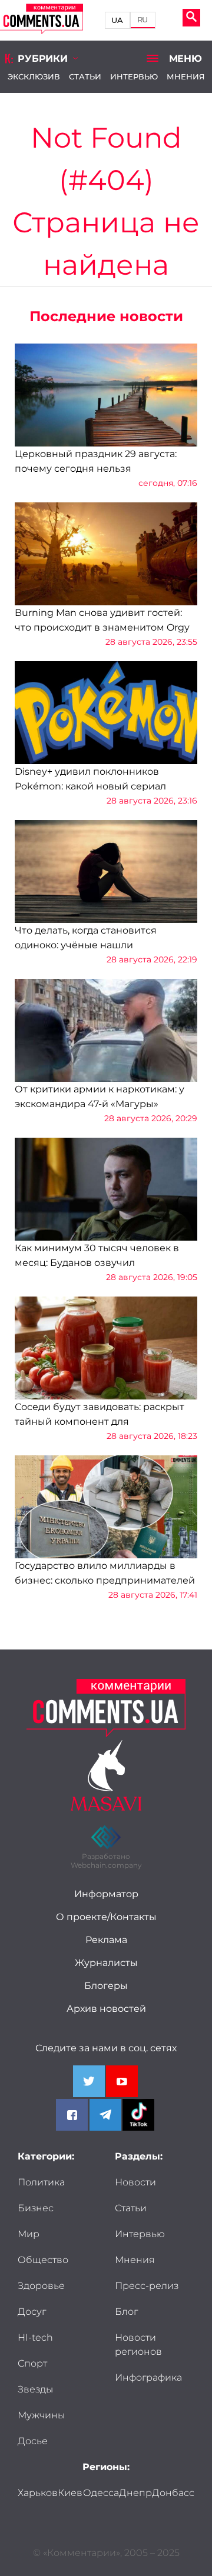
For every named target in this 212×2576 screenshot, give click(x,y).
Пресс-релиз (147, 2286)
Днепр (135, 2493)
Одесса (101, 2493)
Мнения (186, 76)
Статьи (85, 76)
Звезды (35, 2389)
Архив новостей (106, 2009)
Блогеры (106, 1986)
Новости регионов (138, 2345)
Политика (41, 2182)
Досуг (32, 2312)
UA (117, 20)
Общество (43, 2260)
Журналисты (106, 1963)
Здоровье (41, 2286)
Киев (70, 2493)
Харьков (38, 2493)
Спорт (32, 2363)
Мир (29, 2234)
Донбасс (173, 2493)
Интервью (134, 76)
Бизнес (36, 2208)
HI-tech (35, 2337)
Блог (126, 2312)
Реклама (106, 1940)
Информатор (106, 1894)
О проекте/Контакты (106, 1917)
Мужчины (41, 2415)
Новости (135, 2182)
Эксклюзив (34, 76)
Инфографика (148, 2377)
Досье (33, 2441)
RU (143, 20)
